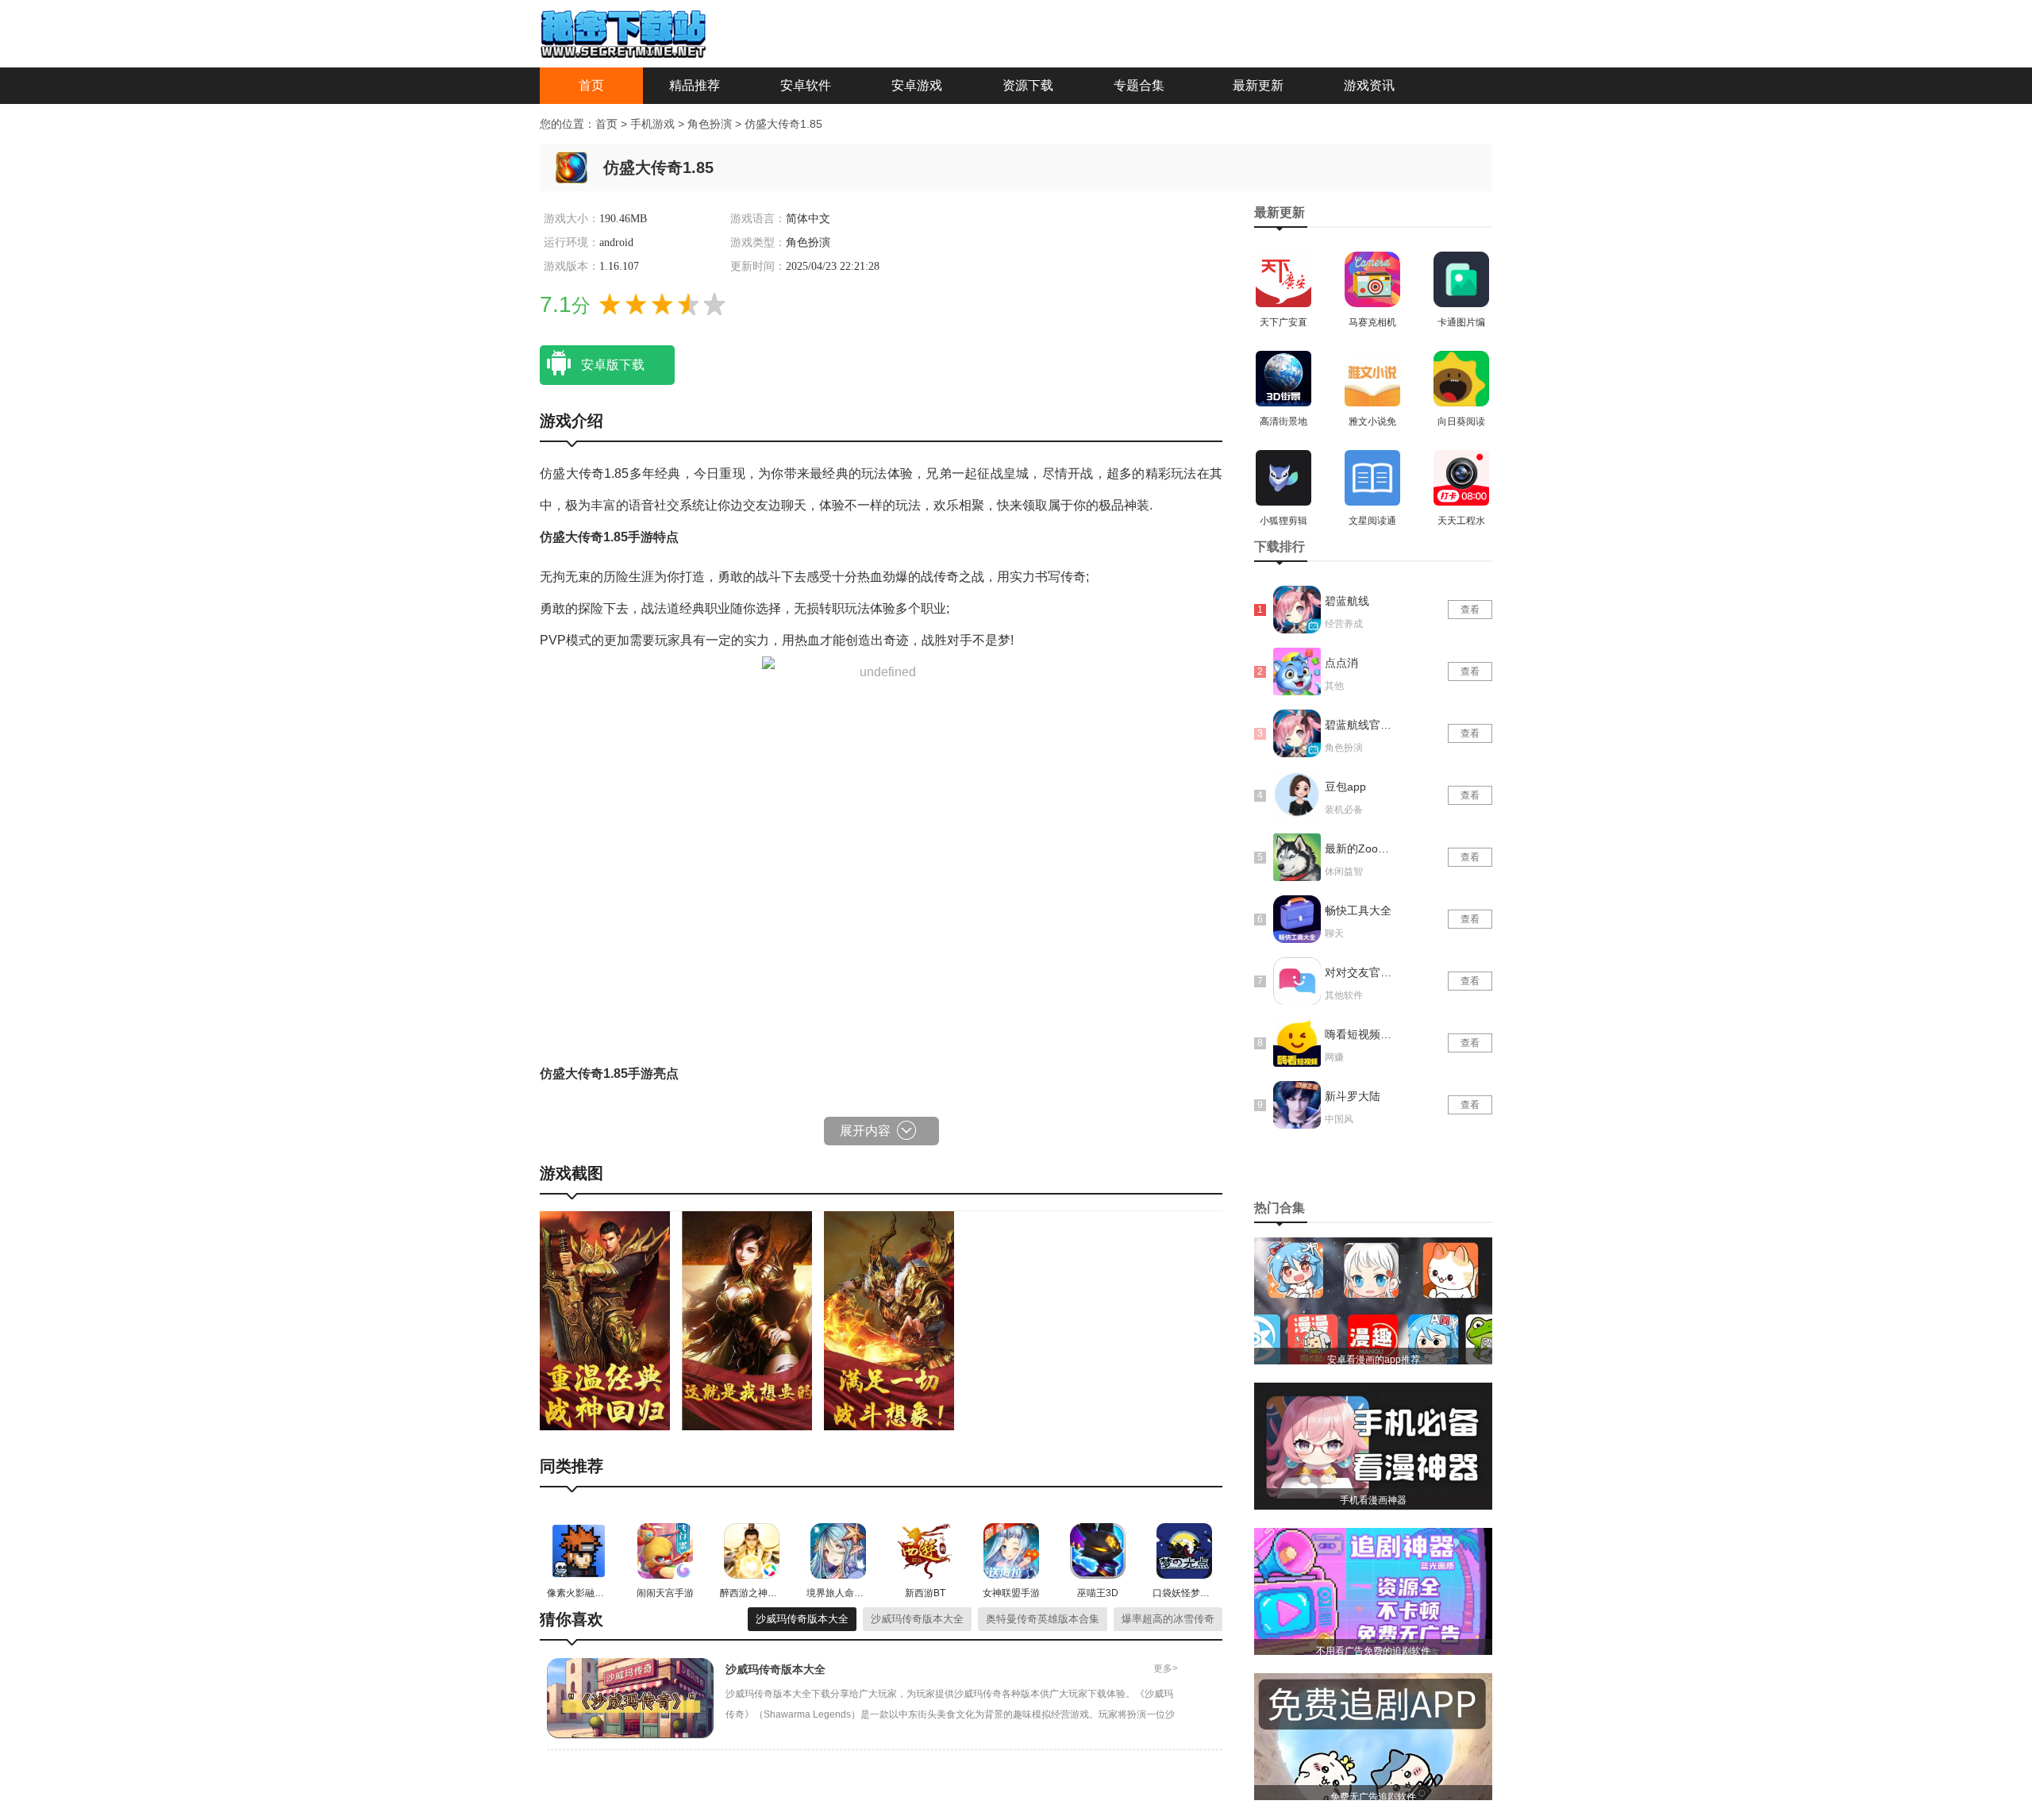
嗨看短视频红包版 (1360, 1034)
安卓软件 (806, 85)
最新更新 (1258, 85)
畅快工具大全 (1358, 910)
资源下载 (1028, 85)
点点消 (1341, 663)
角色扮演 (711, 124)
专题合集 (1139, 85)
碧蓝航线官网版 (1360, 725)
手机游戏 (652, 124)
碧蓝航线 (1347, 601)
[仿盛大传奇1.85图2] (747, 1320)
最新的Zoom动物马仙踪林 (1360, 848)
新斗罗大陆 (1353, 1096)
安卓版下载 (613, 365)
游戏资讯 (1369, 85)
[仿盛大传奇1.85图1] (605, 1320)
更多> (1166, 1668)
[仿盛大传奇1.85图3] (889, 1320)
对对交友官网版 (1360, 972)
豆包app (1345, 787)
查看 (1470, 610)
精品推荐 (695, 85)
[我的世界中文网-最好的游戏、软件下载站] (623, 33)
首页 (591, 85)
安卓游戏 (917, 85)
